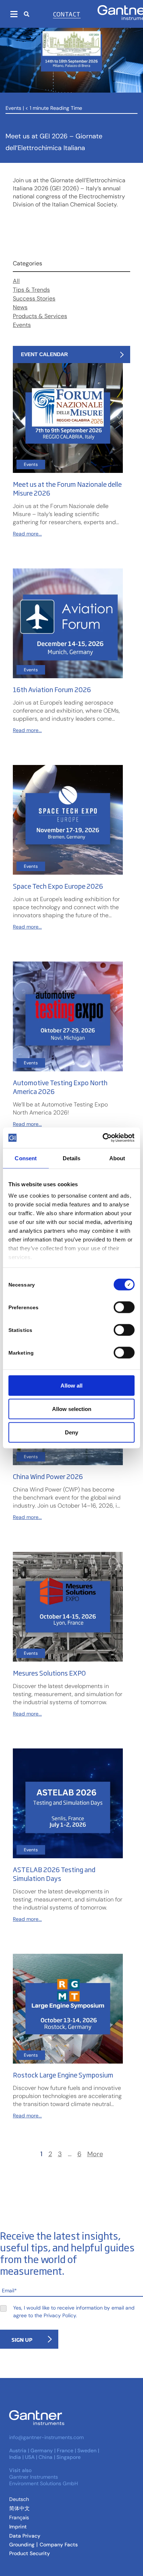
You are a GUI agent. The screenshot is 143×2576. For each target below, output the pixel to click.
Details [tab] (72, 1158)
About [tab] (117, 1158)
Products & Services (40, 316)
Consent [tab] (26, 1158)
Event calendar (44, 354)
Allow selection (72, 1409)
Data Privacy (25, 2536)
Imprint (18, 2527)
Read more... (27, 534)
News (20, 307)
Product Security (30, 2553)
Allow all (71, 1385)
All (16, 281)
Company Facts (59, 2545)
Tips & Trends (31, 290)
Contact (67, 14)
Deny (71, 1432)
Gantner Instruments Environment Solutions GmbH (44, 2480)
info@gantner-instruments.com (46, 2437)
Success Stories (34, 298)
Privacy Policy (60, 2315)
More (95, 2154)
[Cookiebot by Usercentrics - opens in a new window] (103, 1138)
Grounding (22, 2545)
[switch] (122, 1307)
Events (13, 108)
